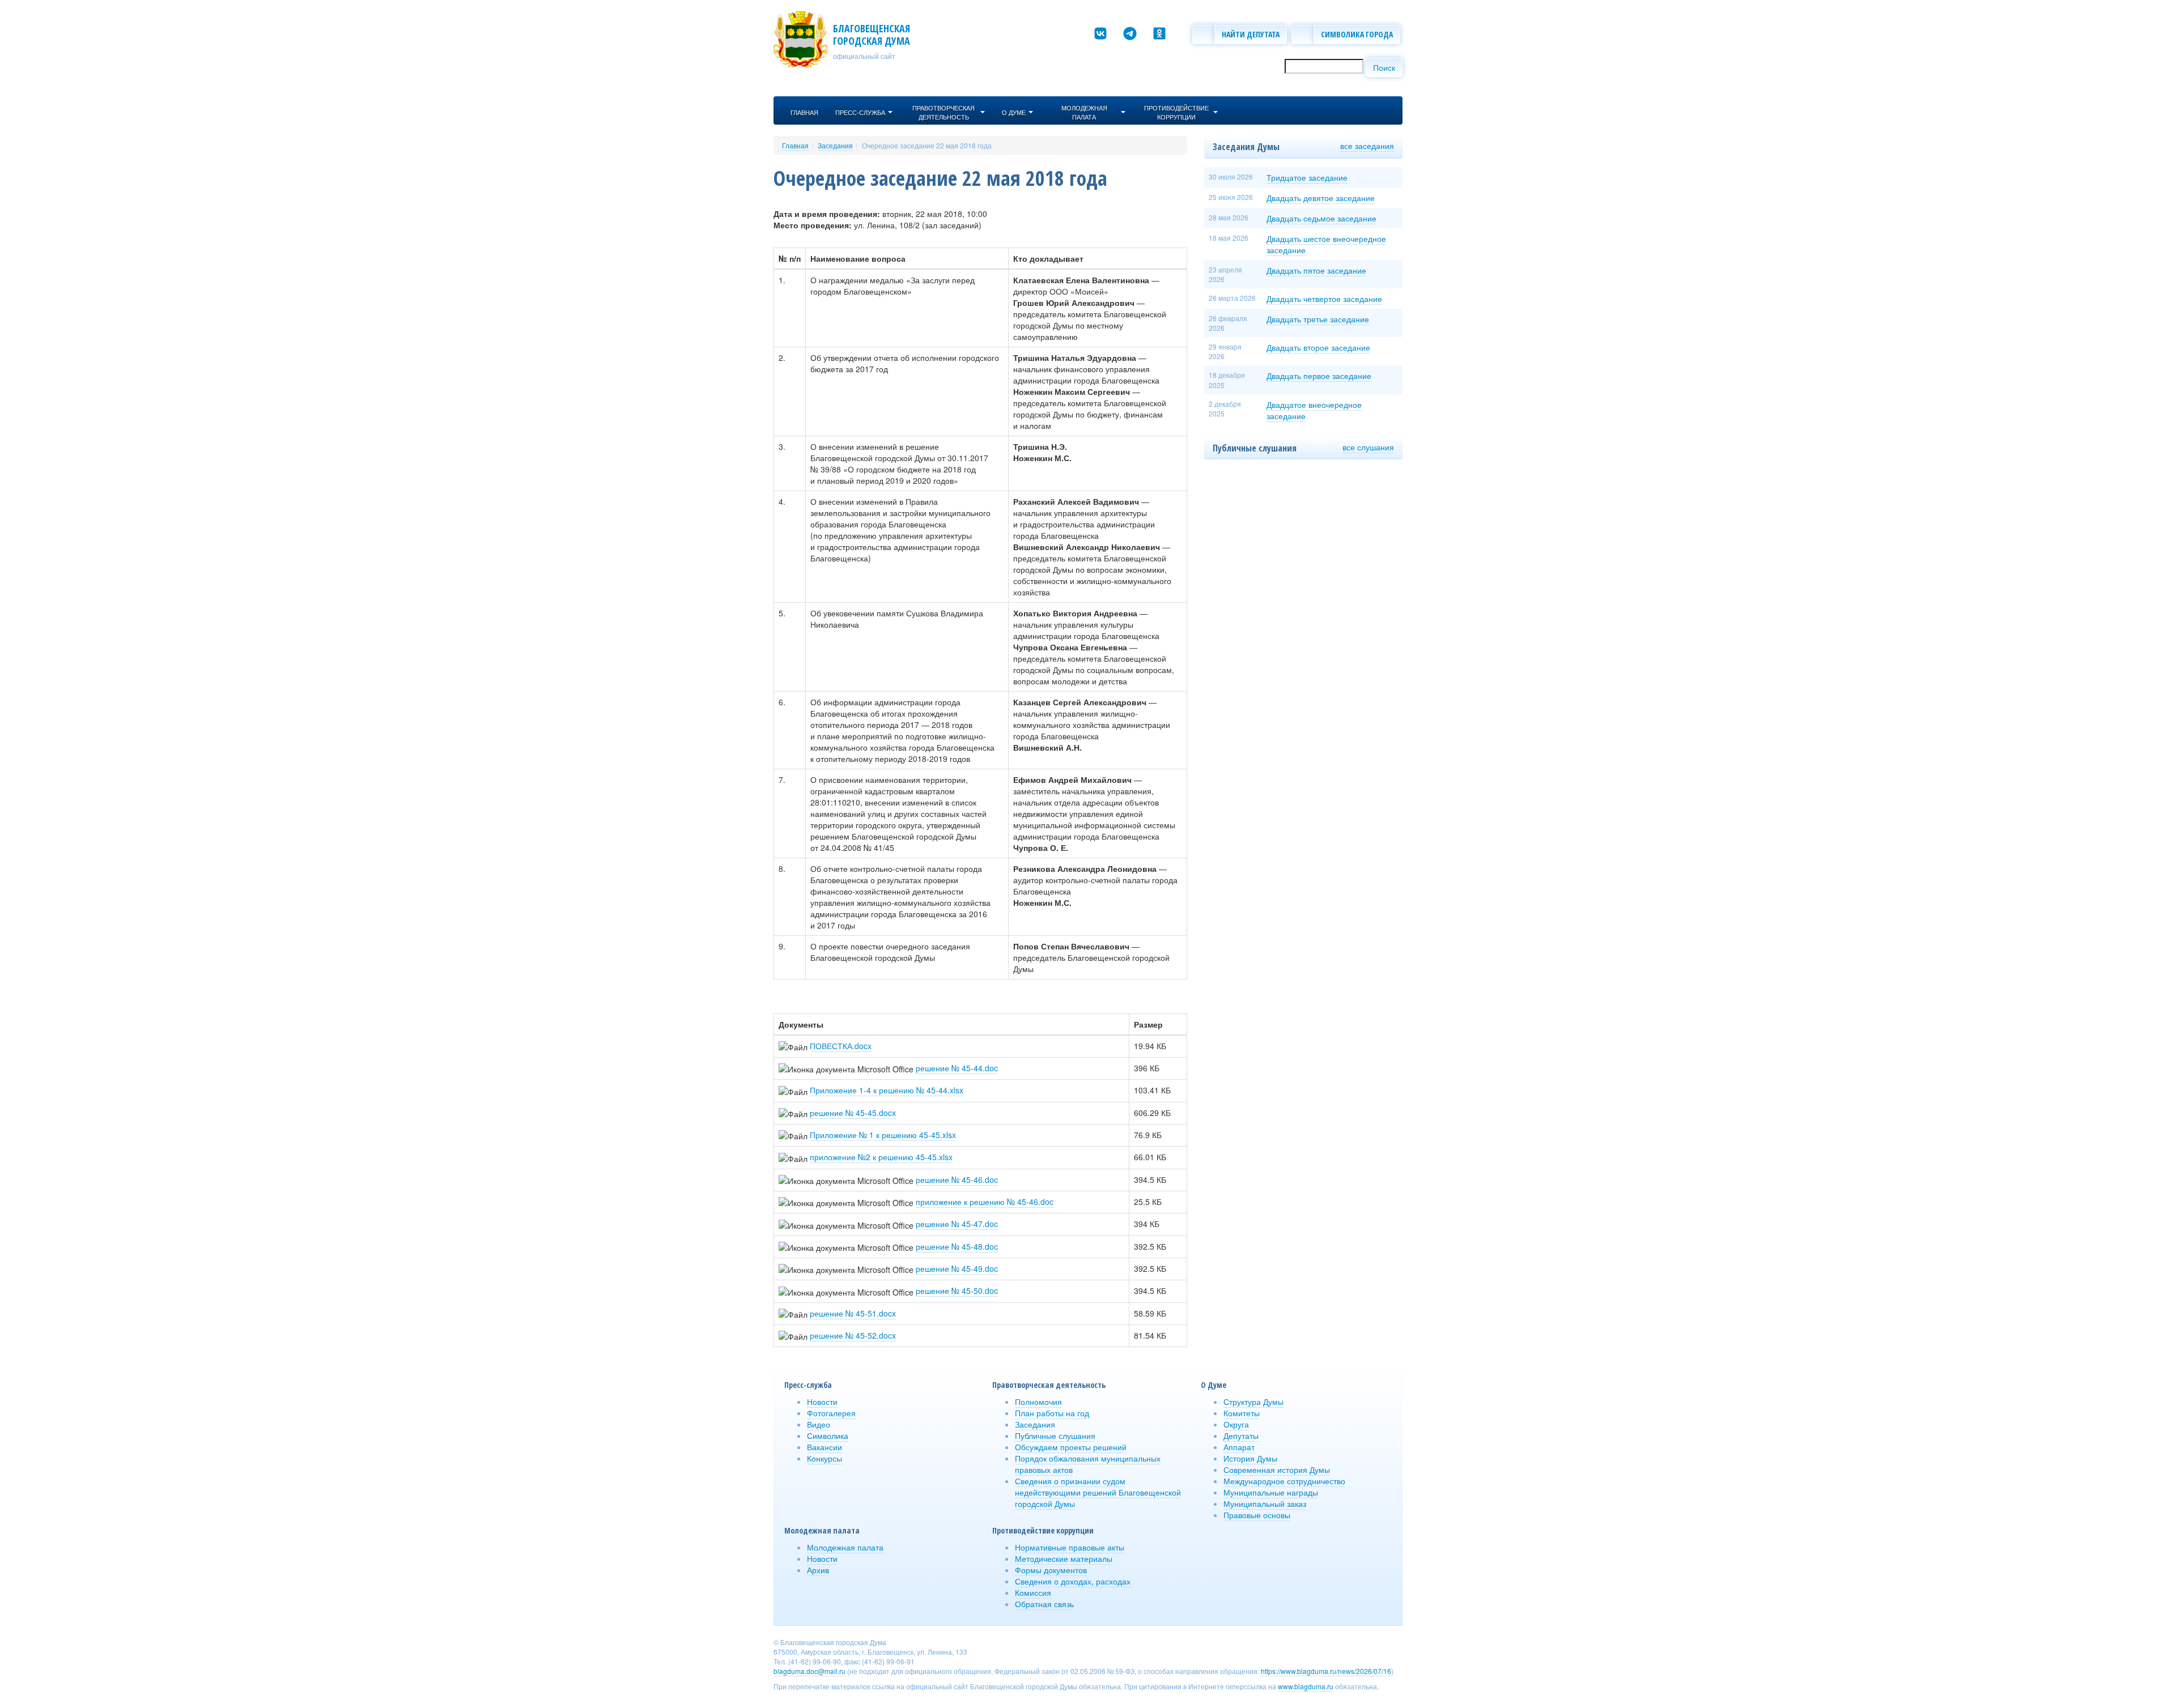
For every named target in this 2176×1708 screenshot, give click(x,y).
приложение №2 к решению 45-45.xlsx (881, 1157)
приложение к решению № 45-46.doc (985, 1202)
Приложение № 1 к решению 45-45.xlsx (883, 1135)
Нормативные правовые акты (1070, 1547)
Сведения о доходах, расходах (1073, 1581)
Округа (1236, 1424)
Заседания (835, 145)
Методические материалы (1064, 1558)
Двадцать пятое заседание (1316, 270)
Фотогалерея (831, 1413)
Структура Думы (1253, 1402)
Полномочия (1038, 1402)
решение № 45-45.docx (853, 1113)
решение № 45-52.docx (853, 1335)
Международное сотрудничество (1284, 1481)
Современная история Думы (1277, 1470)
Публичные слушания (1055, 1436)
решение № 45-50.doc (957, 1290)
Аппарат (1239, 1447)
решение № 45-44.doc (957, 1068)
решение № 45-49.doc (957, 1268)
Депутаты (1241, 1436)
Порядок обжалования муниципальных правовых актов (1088, 1464)
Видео (819, 1424)
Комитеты (1242, 1413)
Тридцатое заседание (1307, 177)
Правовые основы (1257, 1515)
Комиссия (1033, 1592)
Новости (822, 1402)
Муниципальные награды (1271, 1492)
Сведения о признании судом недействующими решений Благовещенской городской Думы (1098, 1492)
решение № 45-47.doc (957, 1224)
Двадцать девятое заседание (1321, 198)
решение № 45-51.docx (853, 1313)
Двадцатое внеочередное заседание (1314, 410)
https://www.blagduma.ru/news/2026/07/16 (1326, 1671)
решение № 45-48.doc (957, 1246)
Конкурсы (824, 1458)
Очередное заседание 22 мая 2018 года (927, 145)
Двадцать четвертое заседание (1324, 299)
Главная (795, 145)
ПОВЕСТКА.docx (841, 1046)
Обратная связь (1044, 1604)
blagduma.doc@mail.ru (809, 1671)
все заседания (1367, 146)
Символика (828, 1436)
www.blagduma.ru (1306, 1686)
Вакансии (824, 1447)
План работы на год (1052, 1413)
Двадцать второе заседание (1318, 347)
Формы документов (1051, 1570)
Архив (818, 1570)
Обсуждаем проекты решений (1071, 1447)
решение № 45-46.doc (957, 1179)
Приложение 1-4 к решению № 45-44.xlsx (887, 1090)
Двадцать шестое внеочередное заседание (1326, 244)
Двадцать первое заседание (1319, 376)
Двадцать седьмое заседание (1321, 218)
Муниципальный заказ (1265, 1503)
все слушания (1368, 447)
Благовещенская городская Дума (872, 35)
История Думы (1250, 1458)
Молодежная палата (845, 1547)
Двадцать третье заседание (1318, 319)
